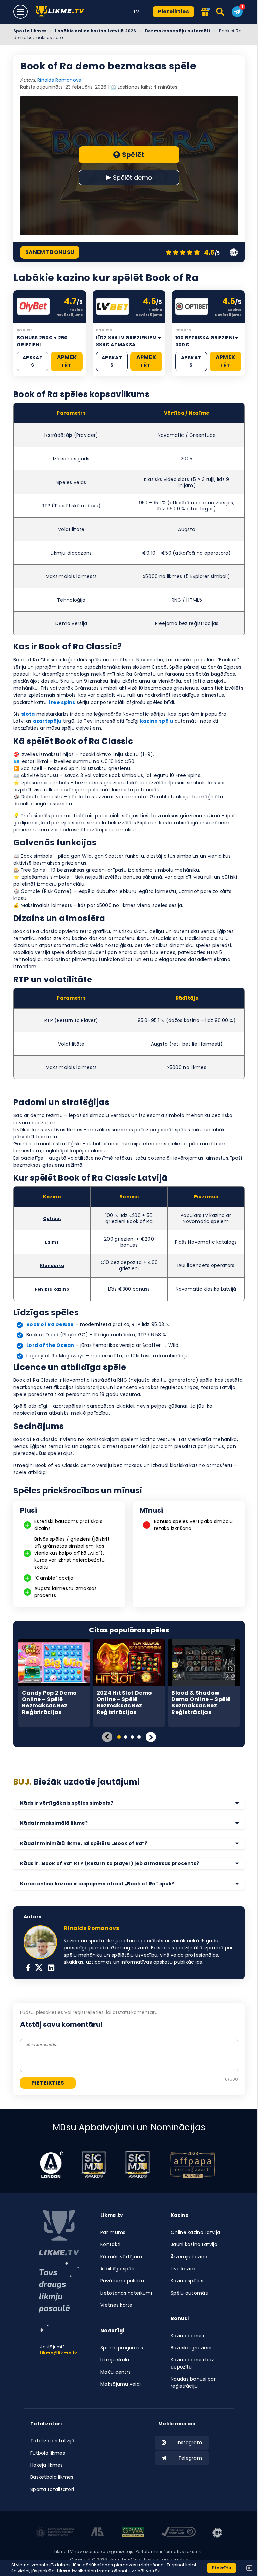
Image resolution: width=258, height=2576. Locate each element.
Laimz (52, 1242)
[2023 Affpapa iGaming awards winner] (193, 2165)
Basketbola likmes (52, 2477)
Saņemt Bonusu (50, 252)
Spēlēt (133, 155)
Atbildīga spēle (118, 2269)
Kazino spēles (187, 2281)
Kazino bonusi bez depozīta (192, 2363)
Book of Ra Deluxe (50, 1324)
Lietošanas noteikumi (126, 2293)
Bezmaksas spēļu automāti (178, 31)
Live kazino (184, 2269)
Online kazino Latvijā (195, 2232)
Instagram (189, 2442)
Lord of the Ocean (50, 1345)
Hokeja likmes (47, 2465)
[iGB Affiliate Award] (52, 2165)
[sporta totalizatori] (59, 2297)
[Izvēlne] (20, 12)
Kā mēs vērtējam (121, 2257)
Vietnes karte (117, 2305)
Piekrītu (222, 2568)
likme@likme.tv (58, 2353)
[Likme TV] (62, 12)
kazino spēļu (157, 721)
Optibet (52, 1219)
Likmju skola (115, 2360)
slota (28, 714)
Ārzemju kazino (189, 2257)
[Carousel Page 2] (126, 1737)
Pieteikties (173, 12)
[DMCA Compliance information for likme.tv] (178, 2533)
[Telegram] (237, 12)
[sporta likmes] (59, 2233)
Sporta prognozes (122, 2348)
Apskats (33, 361)
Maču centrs (116, 2372)
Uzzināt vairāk (144, 2571)
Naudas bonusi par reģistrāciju (193, 2382)
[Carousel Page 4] (139, 1737)
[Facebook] (28, 1968)
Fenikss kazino (52, 1289)
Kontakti (110, 2244)
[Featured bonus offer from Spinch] (205, 12)
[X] (39, 1968)
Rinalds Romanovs (59, 80)
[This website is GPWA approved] (133, 2533)
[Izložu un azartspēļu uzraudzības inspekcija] (55, 2533)
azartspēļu (47, 721)
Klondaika (52, 1266)
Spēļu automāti (189, 2293)
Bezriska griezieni (191, 2348)
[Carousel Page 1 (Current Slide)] (119, 1737)
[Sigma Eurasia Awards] (94, 2165)
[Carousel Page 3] (132, 1737)
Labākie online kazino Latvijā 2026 (96, 31)
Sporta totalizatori (52, 2489)
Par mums (113, 2232)
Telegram (190, 2458)
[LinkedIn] (51, 1968)
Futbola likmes (48, 2453)
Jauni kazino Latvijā (194, 2244)
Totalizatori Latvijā (52, 2441)
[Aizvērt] (249, 2568)
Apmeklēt (67, 361)
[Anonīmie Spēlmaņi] (98, 2533)
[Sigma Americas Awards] (137, 2165)
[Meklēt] (221, 12)
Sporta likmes (30, 31)
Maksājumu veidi (121, 2384)
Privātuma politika (122, 2281)
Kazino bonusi (187, 2336)
